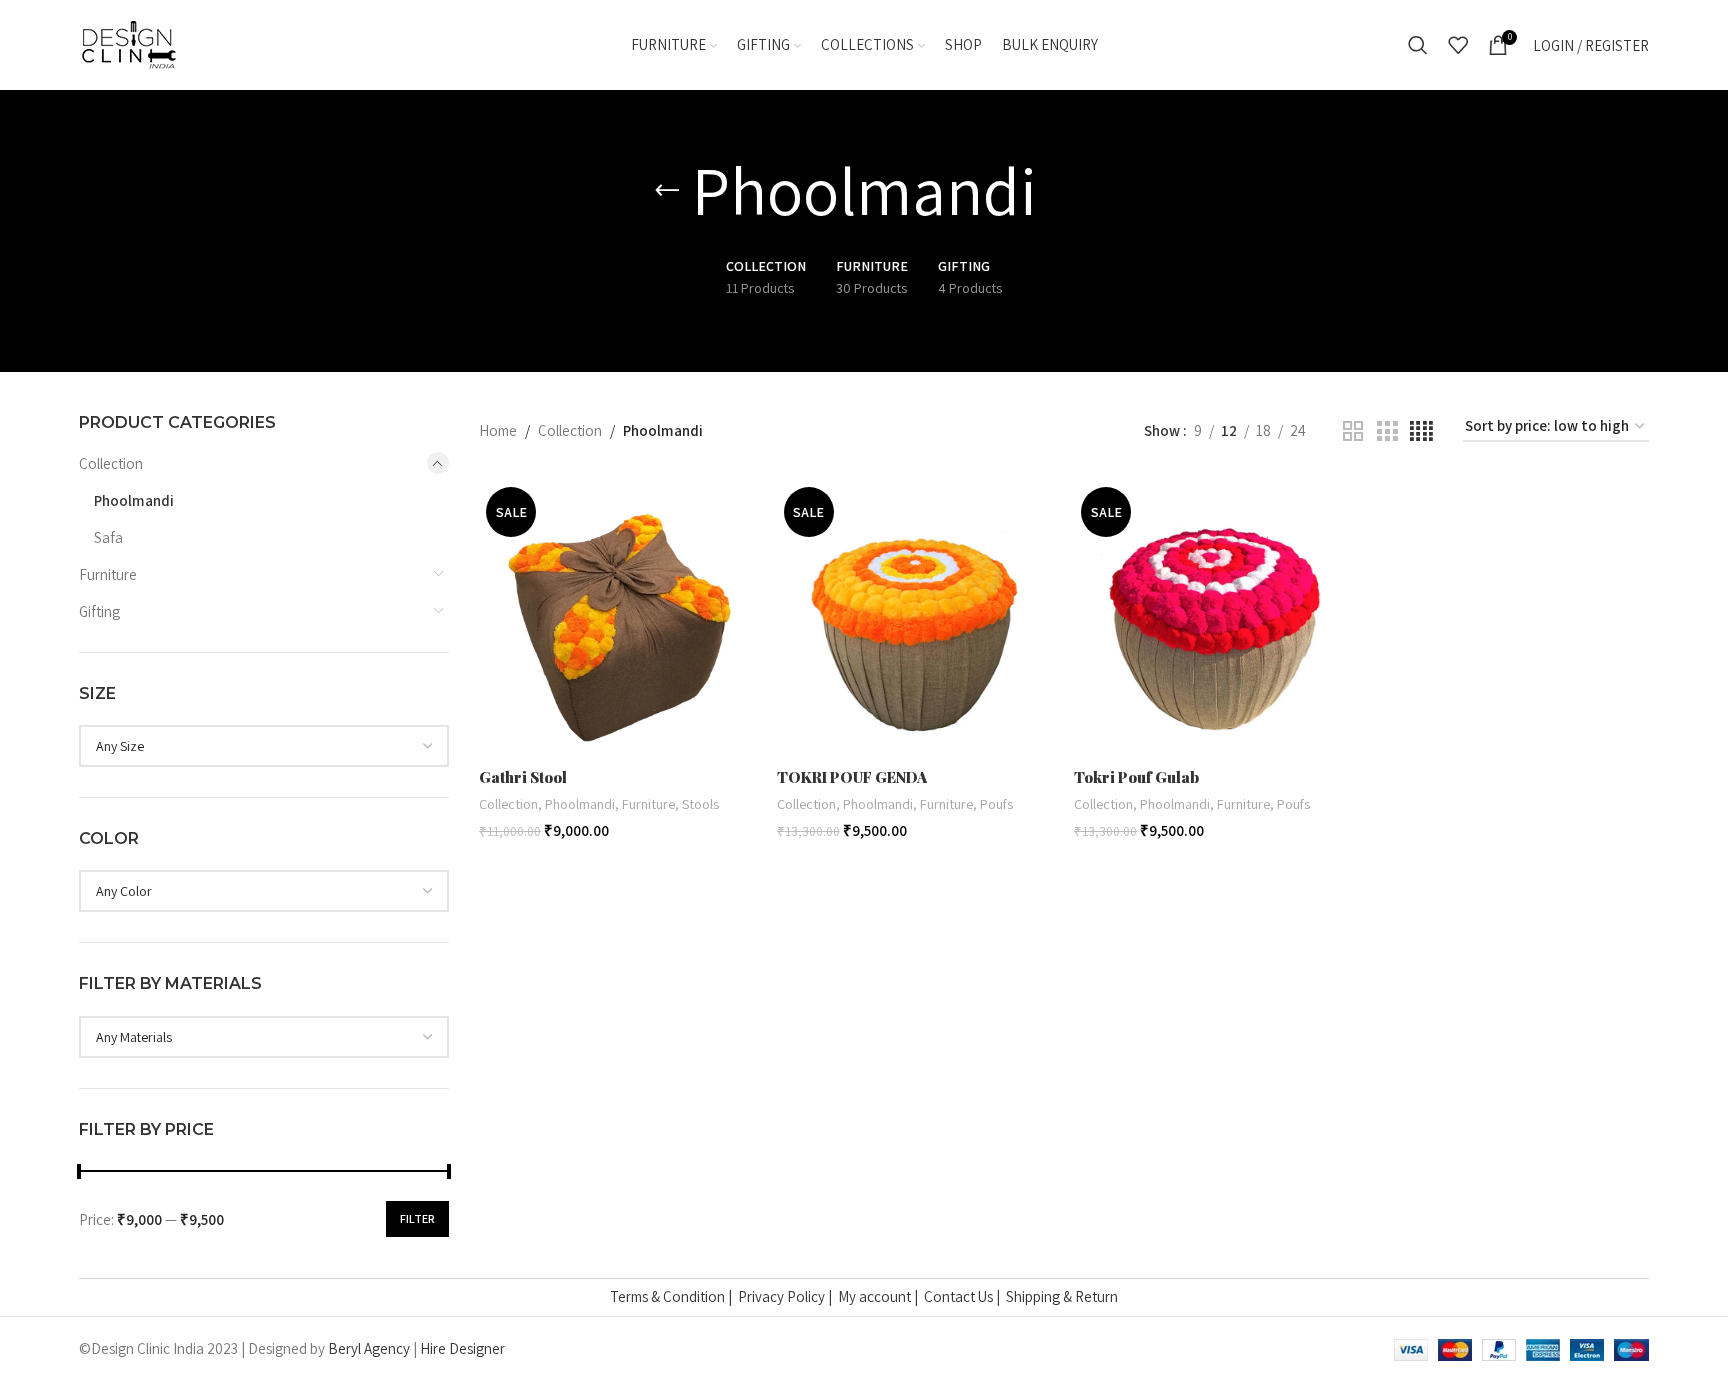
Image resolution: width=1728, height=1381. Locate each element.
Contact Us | (965, 1296)
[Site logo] (129, 43)
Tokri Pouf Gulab (1136, 777)
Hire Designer (462, 1348)
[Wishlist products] (1458, 45)
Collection (111, 463)
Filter (417, 1218)
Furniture (108, 574)
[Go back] (667, 191)
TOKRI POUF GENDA (852, 777)
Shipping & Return (1062, 1296)
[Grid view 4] (1421, 431)
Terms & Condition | (674, 1296)
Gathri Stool (523, 777)
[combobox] (264, 746)
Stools (700, 803)
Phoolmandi (134, 500)
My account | (881, 1296)
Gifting (99, 611)
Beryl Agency (369, 1348)
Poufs (996, 803)
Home (498, 430)
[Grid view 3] (1387, 431)
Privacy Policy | (788, 1296)
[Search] (1418, 45)
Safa (108, 537)
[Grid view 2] (1353, 431)
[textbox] (264, 746)
